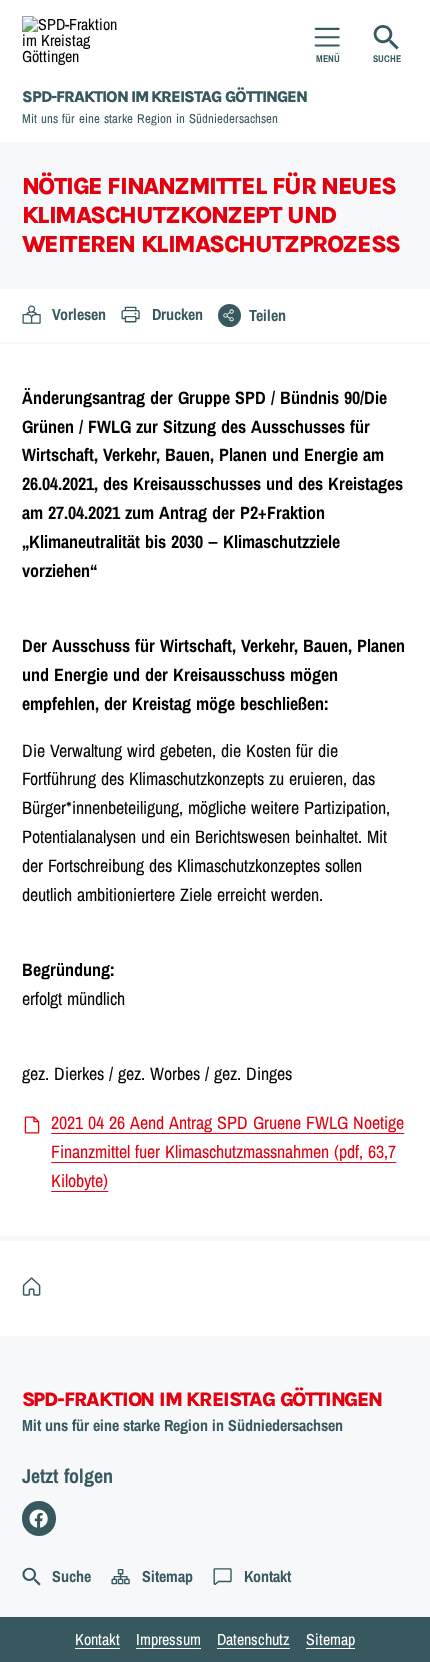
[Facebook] (39, 1518)
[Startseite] (36, 1288)
